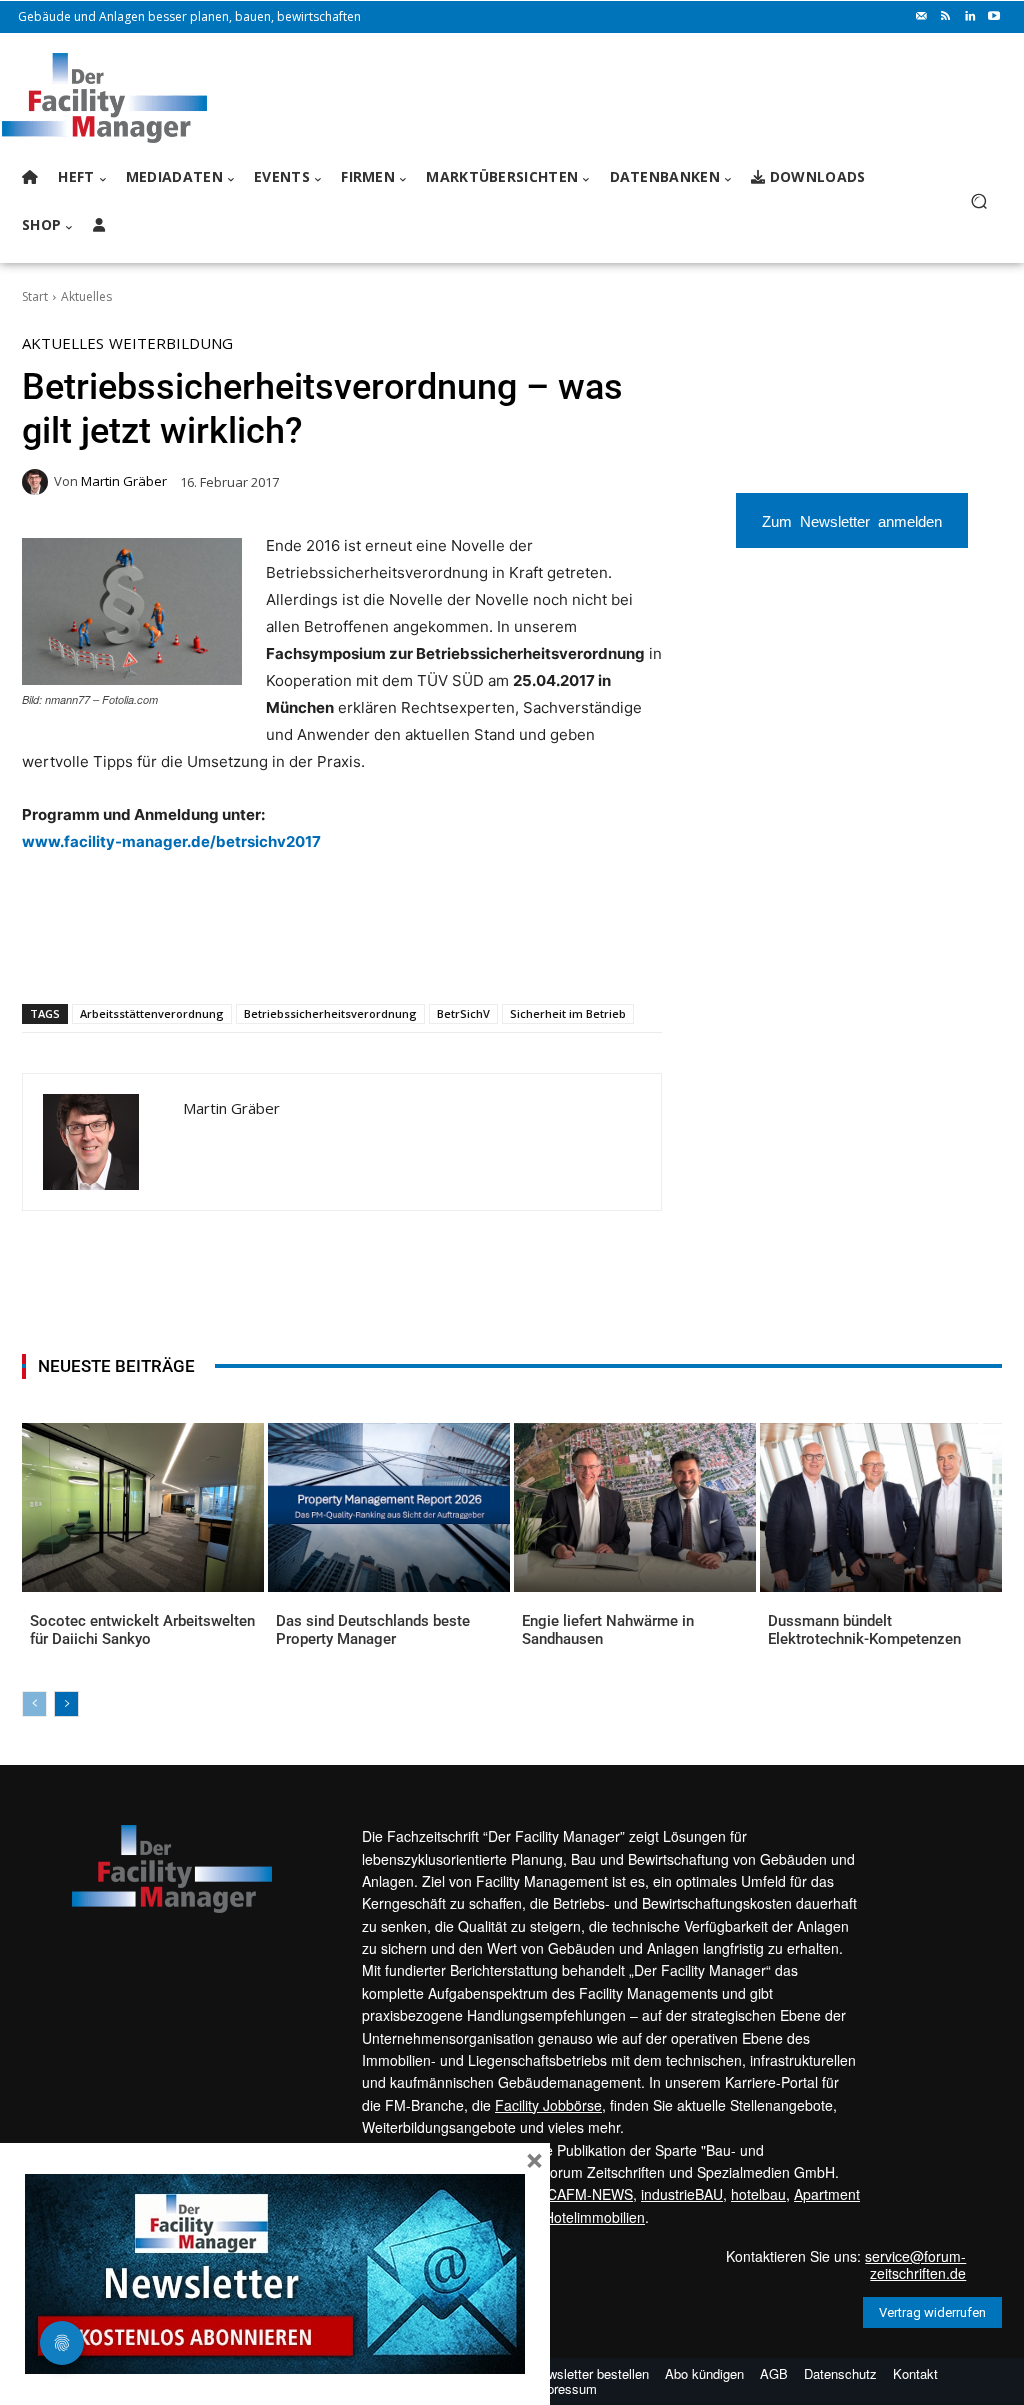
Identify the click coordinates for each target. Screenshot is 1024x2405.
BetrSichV (463, 1013)
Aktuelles (86, 296)
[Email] (261, 952)
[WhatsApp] (169, 952)
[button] (978, 201)
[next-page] (66, 1704)
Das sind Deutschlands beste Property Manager (373, 1630)
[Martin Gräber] (38, 482)
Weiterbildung (171, 343)
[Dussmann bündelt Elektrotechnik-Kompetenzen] (881, 1507)
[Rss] (946, 17)
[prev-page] (34, 1704)
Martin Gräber (124, 481)
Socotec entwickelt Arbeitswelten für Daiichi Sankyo (142, 1630)
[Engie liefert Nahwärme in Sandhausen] (635, 1507)
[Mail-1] (922, 17)
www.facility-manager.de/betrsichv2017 (171, 841)
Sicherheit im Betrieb (568, 1013)
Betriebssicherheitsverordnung (330, 1013)
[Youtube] (994, 17)
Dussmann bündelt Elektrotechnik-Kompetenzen (864, 1630)
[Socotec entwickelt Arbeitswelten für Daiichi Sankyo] (143, 1507)
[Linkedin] (970, 17)
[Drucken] (307, 952)
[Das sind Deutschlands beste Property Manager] (389, 1507)
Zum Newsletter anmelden (852, 520)
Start (35, 296)
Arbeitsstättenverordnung (152, 1013)
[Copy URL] (353, 952)
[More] (400, 952)
